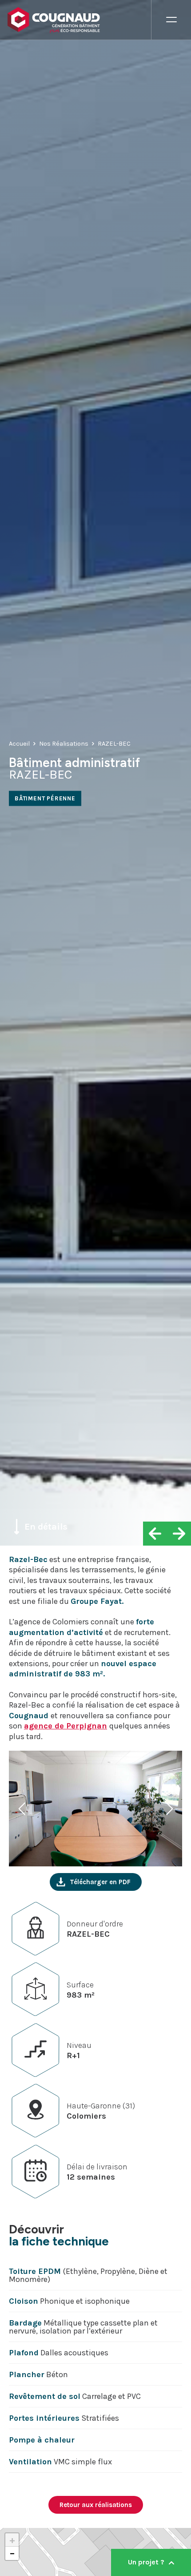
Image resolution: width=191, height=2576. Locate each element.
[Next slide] (168, 1809)
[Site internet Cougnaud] (79, 20)
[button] (12, 2540)
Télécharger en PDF (100, 1882)
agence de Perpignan (66, 1726)
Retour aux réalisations (96, 2505)
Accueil (19, 743)
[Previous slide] (23, 1809)
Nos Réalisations (64, 743)
